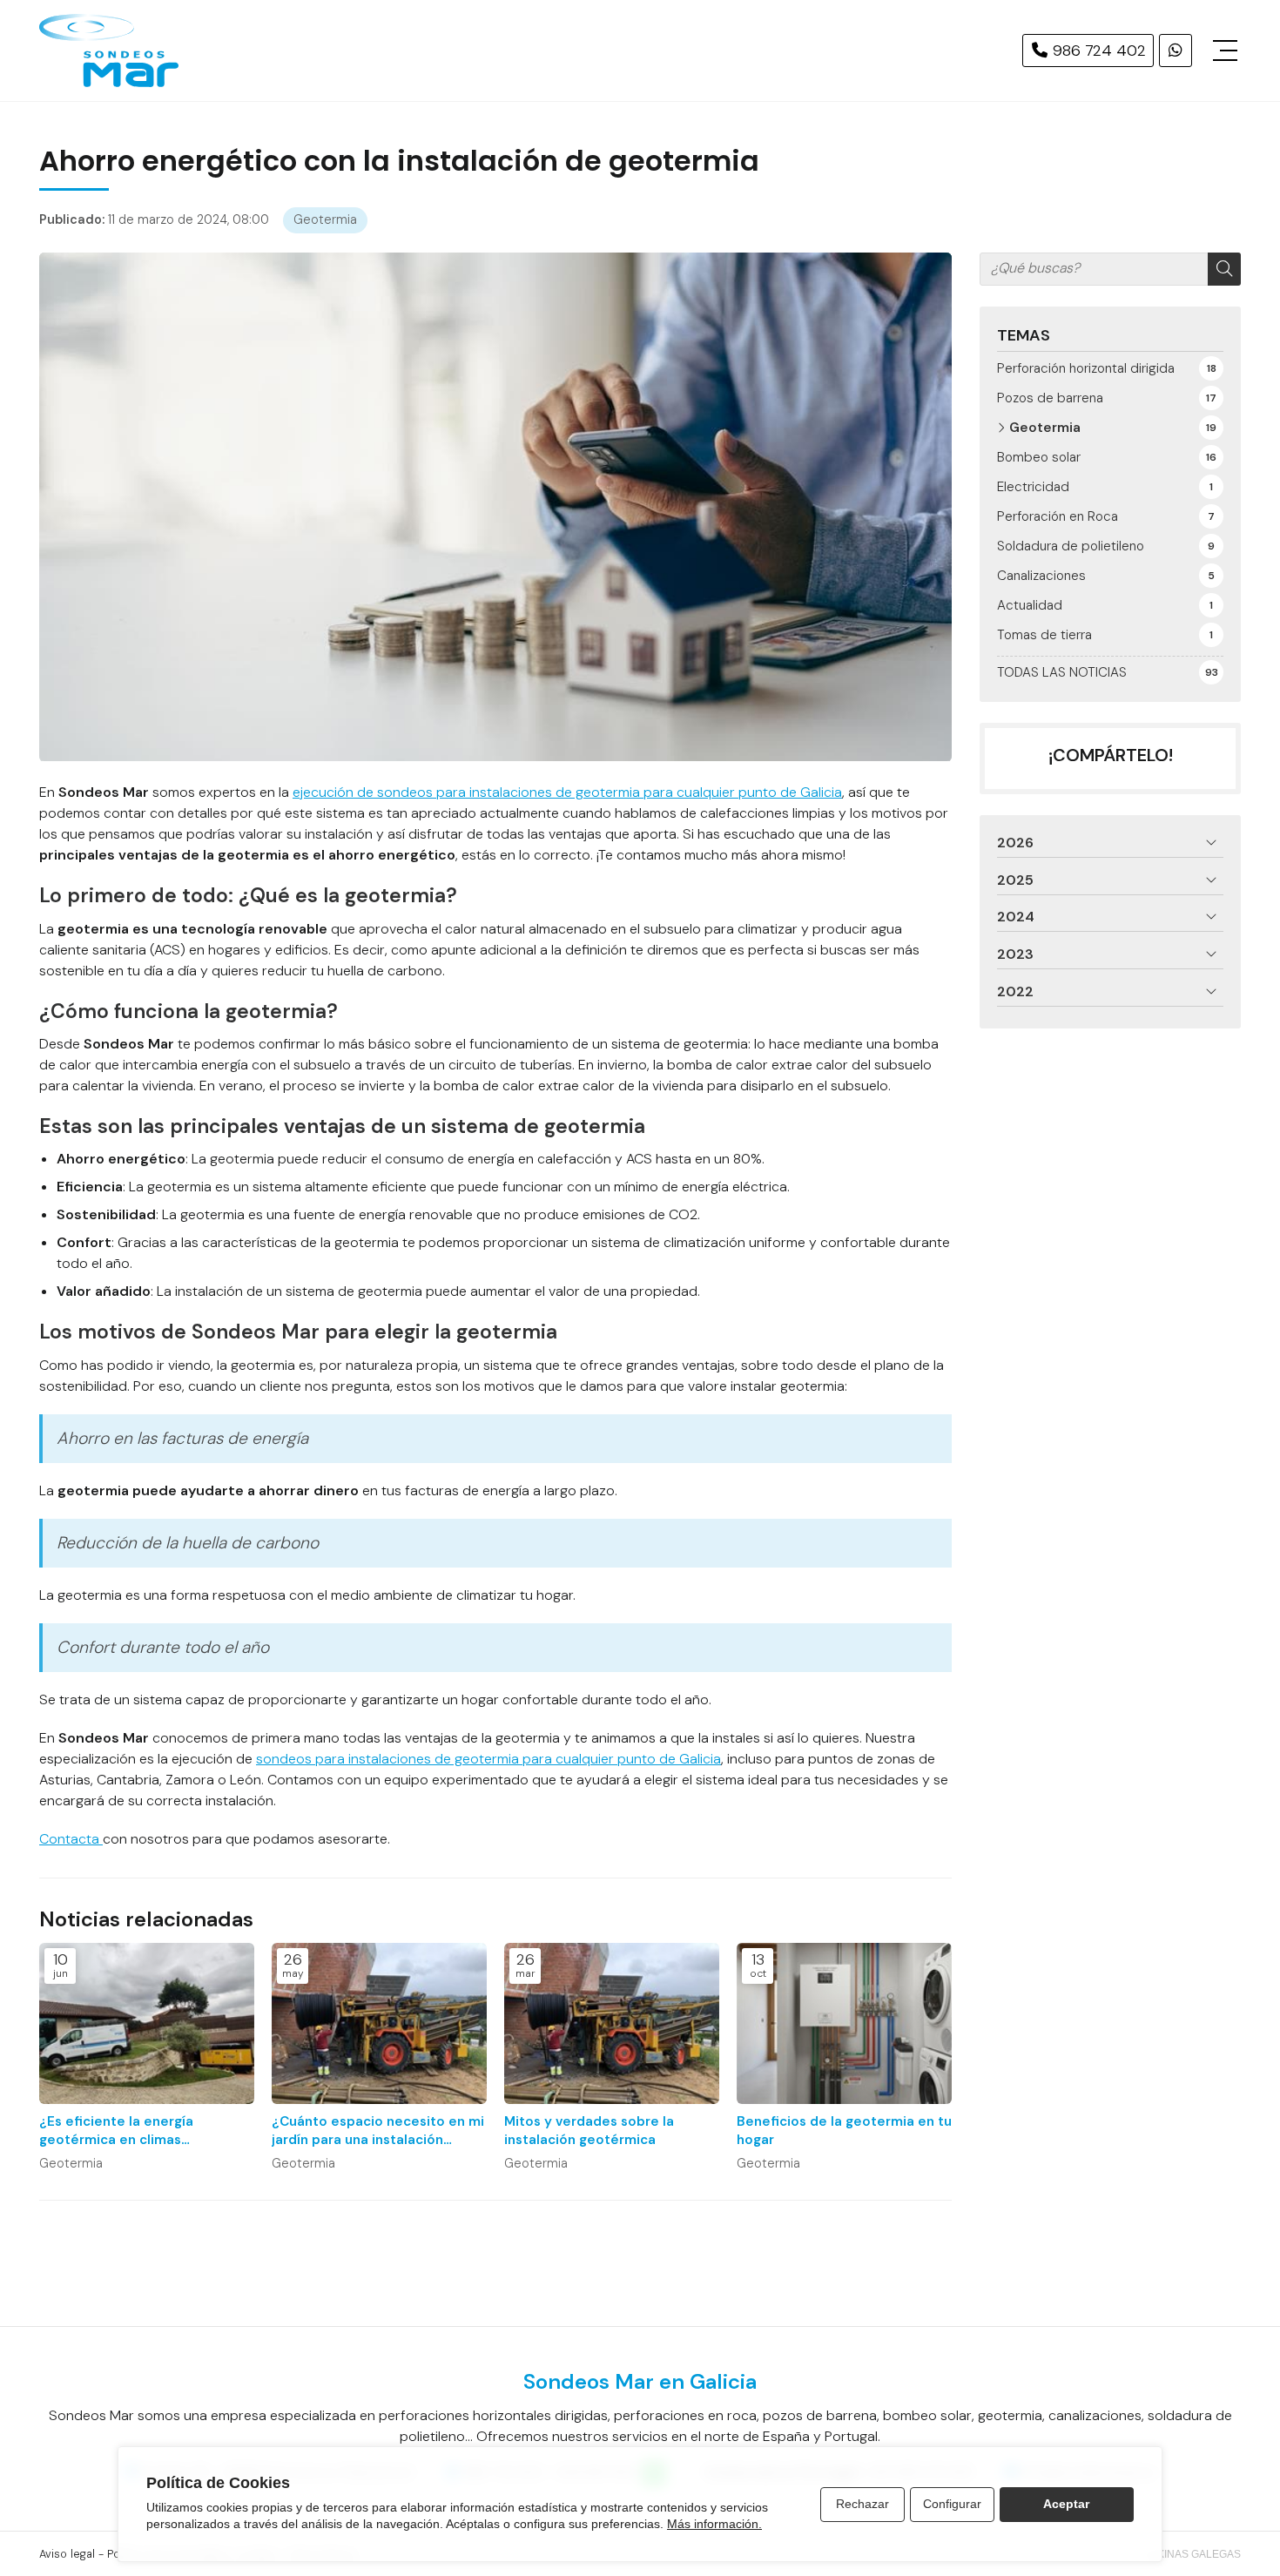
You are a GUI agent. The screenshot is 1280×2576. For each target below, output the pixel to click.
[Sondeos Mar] (109, 51)
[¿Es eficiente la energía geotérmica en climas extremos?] (147, 2023)
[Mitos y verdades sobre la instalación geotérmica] (612, 2023)
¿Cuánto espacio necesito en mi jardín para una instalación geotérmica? (378, 2131)
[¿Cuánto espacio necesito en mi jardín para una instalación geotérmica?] (379, 2023)
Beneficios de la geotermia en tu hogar (844, 2131)
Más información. (714, 2524)
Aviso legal (67, 2554)
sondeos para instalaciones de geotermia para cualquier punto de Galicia (488, 1759)
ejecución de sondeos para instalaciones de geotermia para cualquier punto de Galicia (567, 792)
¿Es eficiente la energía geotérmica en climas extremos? (116, 2131)
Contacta (71, 1839)
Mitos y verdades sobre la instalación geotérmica (589, 2131)
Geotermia (325, 219)
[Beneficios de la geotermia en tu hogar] (844, 2023)
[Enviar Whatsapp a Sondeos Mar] (1176, 51)
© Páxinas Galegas (1187, 2554)
